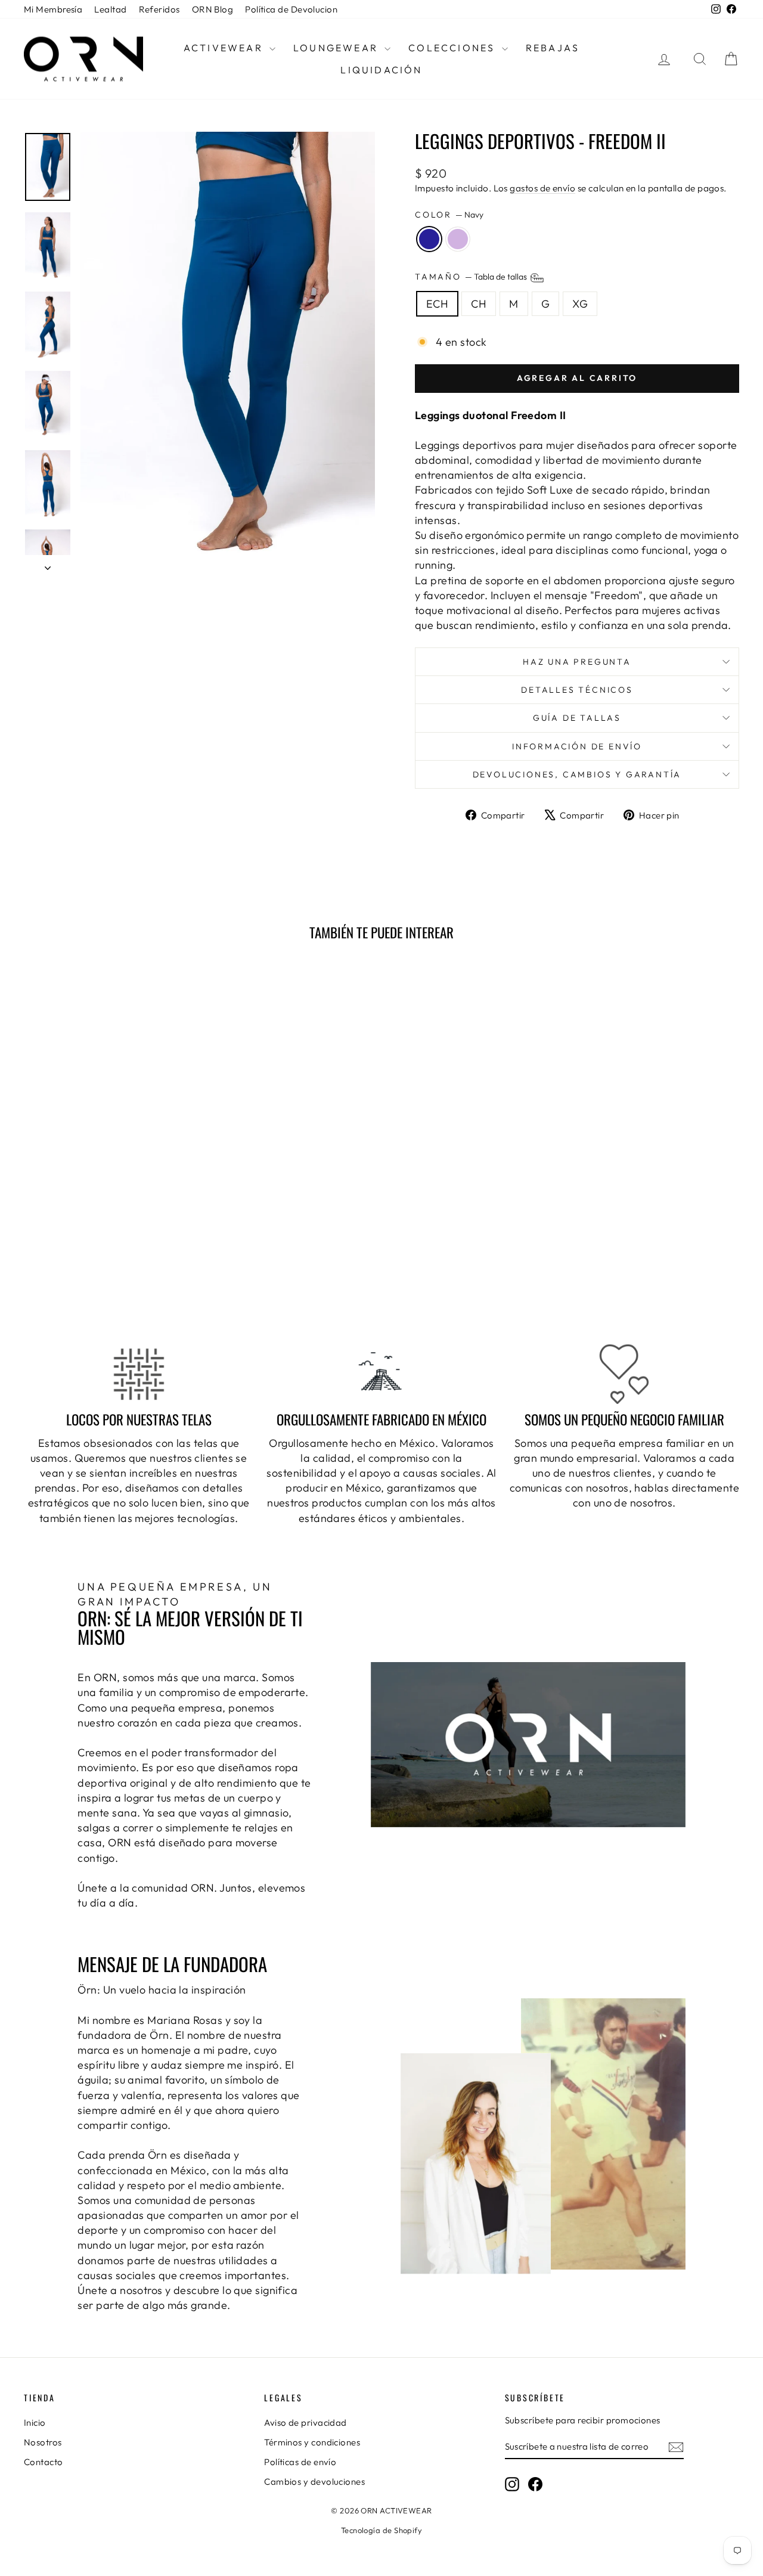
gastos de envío (542, 188)
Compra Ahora (108, 1210)
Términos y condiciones (312, 2442)
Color (449, 215)
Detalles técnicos (577, 690)
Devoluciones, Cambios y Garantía (577, 774)
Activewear (225, 48)
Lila (458, 239)
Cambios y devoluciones (314, 2482)
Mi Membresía (53, 9)
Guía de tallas (577, 718)
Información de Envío (577, 746)
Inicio (35, 2422)
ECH (437, 304)
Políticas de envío (300, 2462)
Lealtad (110, 9)
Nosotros (43, 2442)
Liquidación (381, 70)
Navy (429, 239)
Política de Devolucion (291, 9)
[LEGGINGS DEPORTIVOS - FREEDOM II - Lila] (117, 1274)
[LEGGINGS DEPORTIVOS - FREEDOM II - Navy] (100, 1274)
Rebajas (553, 48)
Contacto (44, 2462)
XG (580, 304)
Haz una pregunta (577, 662)
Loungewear (337, 48)
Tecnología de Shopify (381, 2530)
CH (479, 304)
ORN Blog (213, 9)
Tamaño (472, 277)
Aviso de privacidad (305, 2422)
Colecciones (453, 48)
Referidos (159, 9)
